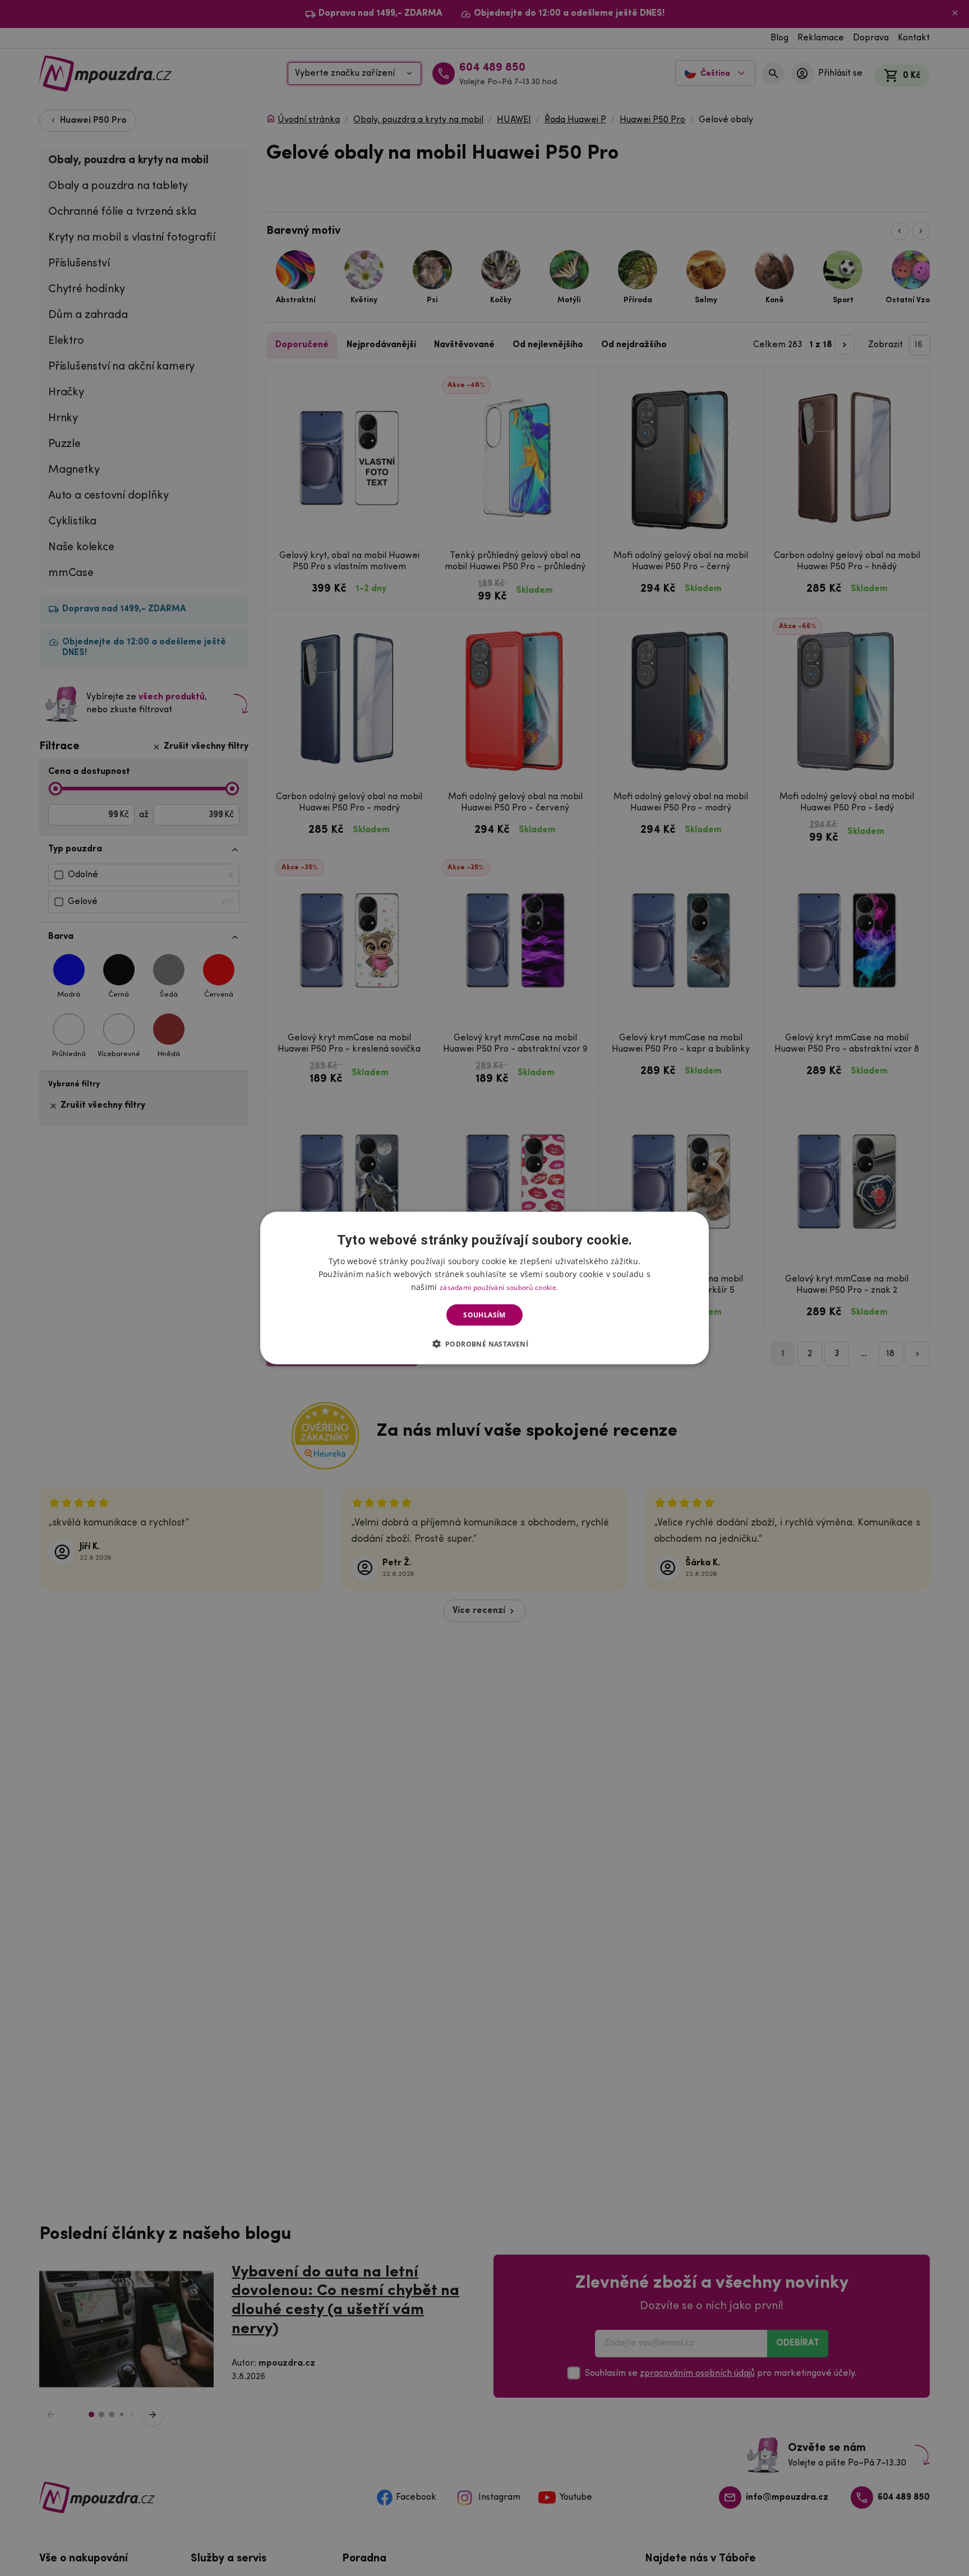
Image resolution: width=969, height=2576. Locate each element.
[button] (485, 1344)
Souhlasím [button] (484, 1315)
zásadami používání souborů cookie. (499, 1287)
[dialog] (484, 1288)
